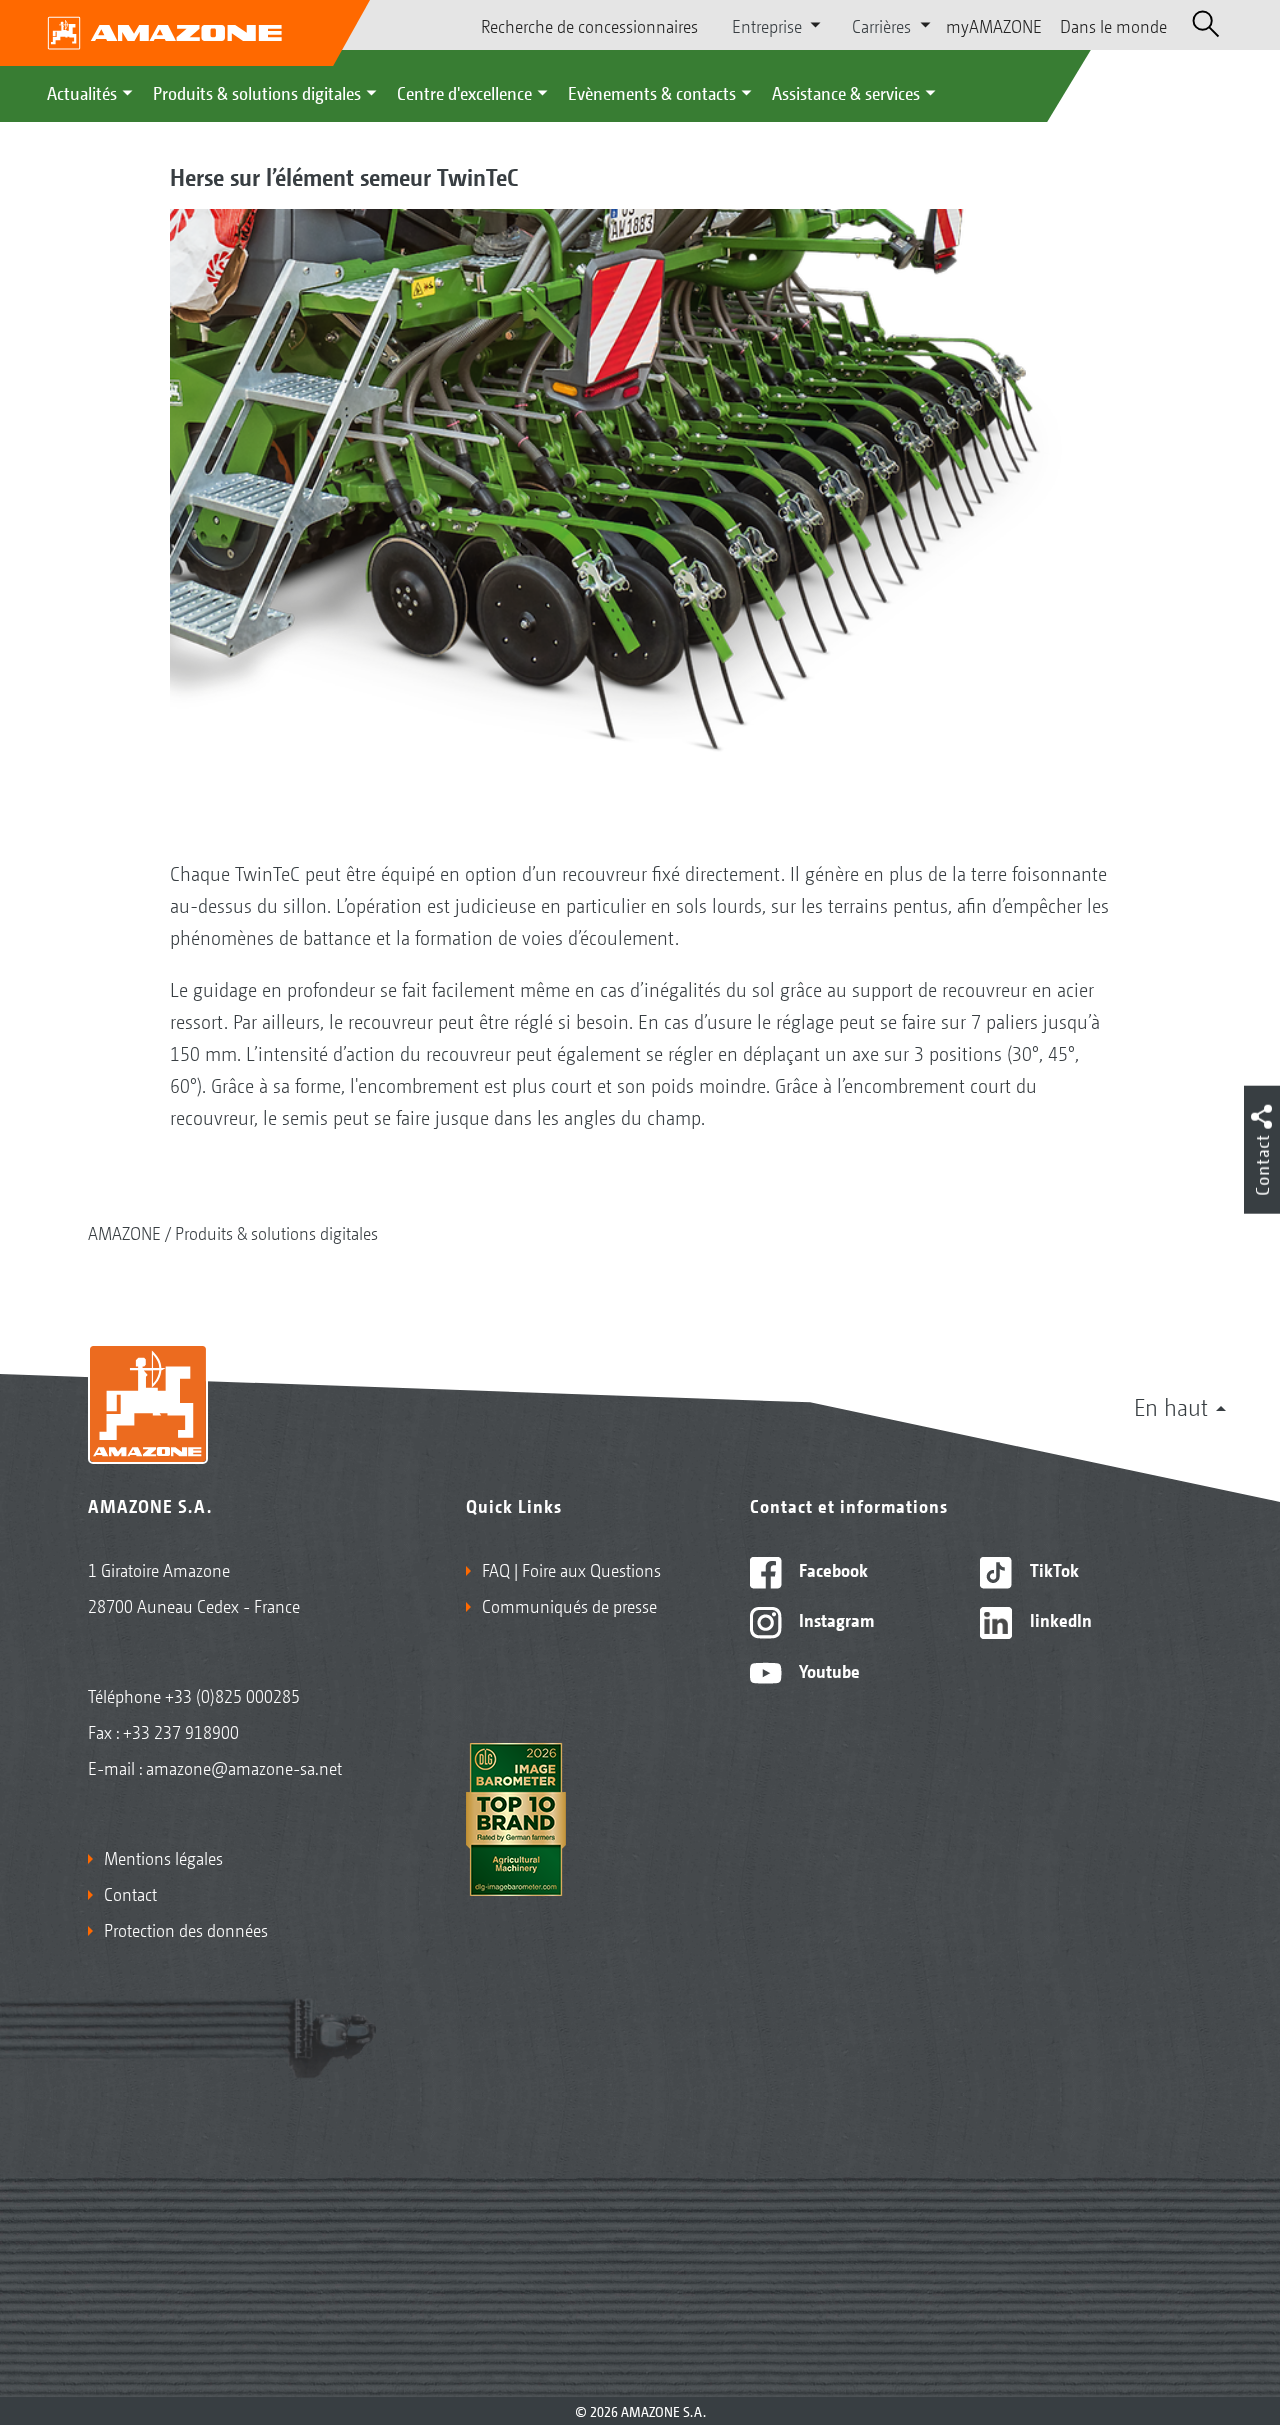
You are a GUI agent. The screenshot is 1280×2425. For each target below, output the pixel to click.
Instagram (834, 1619)
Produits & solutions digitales (257, 92)
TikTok (1052, 1569)
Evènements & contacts (652, 92)
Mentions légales (163, 1857)
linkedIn (1059, 1619)
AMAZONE (124, 1232)
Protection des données (186, 1929)
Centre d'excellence (464, 92)
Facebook (831, 1569)
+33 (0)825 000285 (232, 1695)
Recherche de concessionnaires (589, 25)
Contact (130, 1893)
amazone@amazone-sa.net (244, 1767)
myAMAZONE (994, 25)
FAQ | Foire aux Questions (571, 1569)
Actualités (82, 92)
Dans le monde (1113, 25)
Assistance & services (846, 92)
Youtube (827, 1670)
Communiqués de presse (569, 1605)
